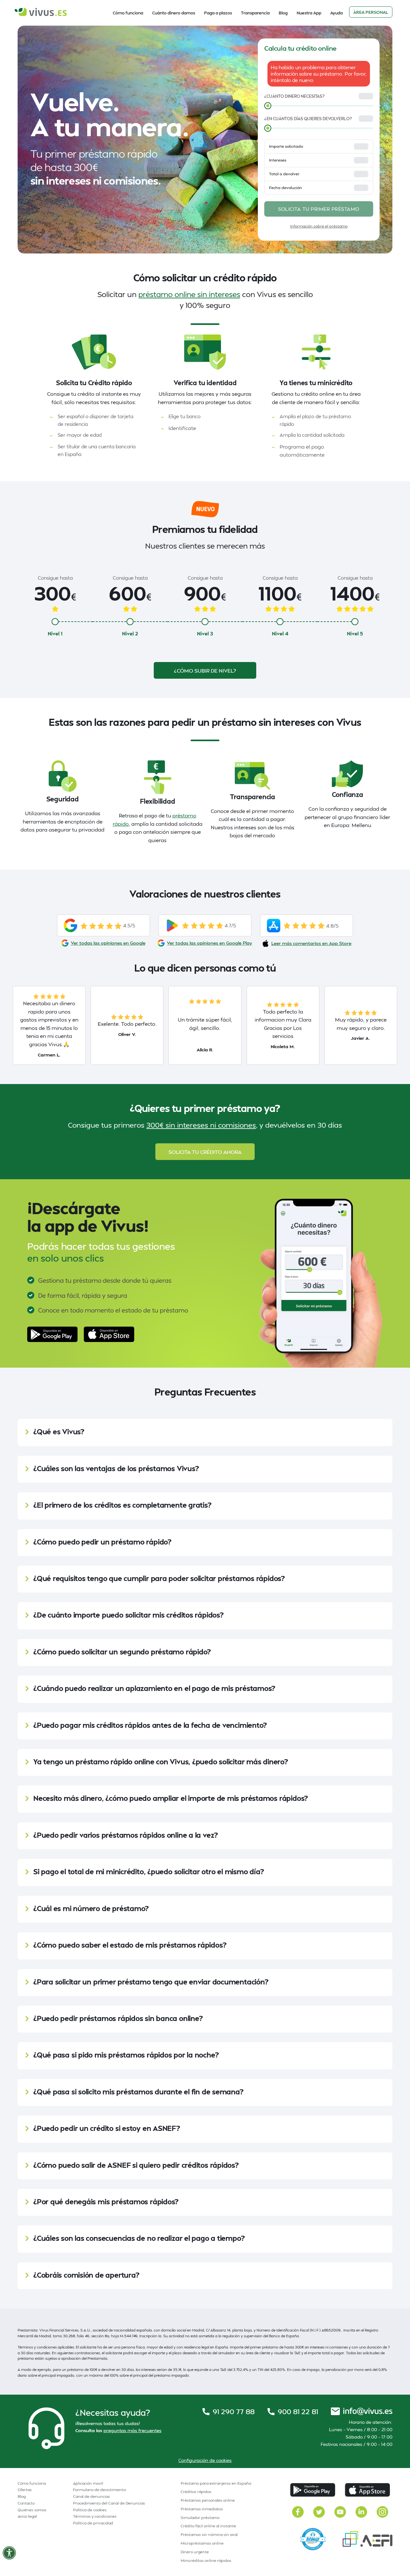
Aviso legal (27, 2516)
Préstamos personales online (208, 2500)
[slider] (268, 106)
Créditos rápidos (196, 2492)
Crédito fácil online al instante (208, 2526)
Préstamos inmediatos (202, 2509)
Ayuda (336, 13)
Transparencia (255, 13)
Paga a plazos (218, 13)
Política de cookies (90, 2510)
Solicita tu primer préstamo (319, 209)
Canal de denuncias (91, 2496)
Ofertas (25, 2490)
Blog (283, 13)
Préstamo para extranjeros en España (216, 2483)
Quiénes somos (32, 2510)
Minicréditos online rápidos (206, 2560)
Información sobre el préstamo (319, 226)
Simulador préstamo (200, 2518)
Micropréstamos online (202, 2543)
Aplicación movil (88, 2483)
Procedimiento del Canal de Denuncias (109, 2503)
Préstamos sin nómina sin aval (209, 2535)
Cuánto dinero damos (174, 13)
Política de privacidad (93, 2523)
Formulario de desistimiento (99, 2490)
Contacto (26, 2503)
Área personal (371, 12)
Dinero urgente (195, 2552)
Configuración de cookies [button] (205, 2460)
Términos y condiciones (95, 2516)
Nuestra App (309, 13)
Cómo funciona (128, 13)
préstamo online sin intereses (189, 294)
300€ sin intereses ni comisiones (201, 1125)
